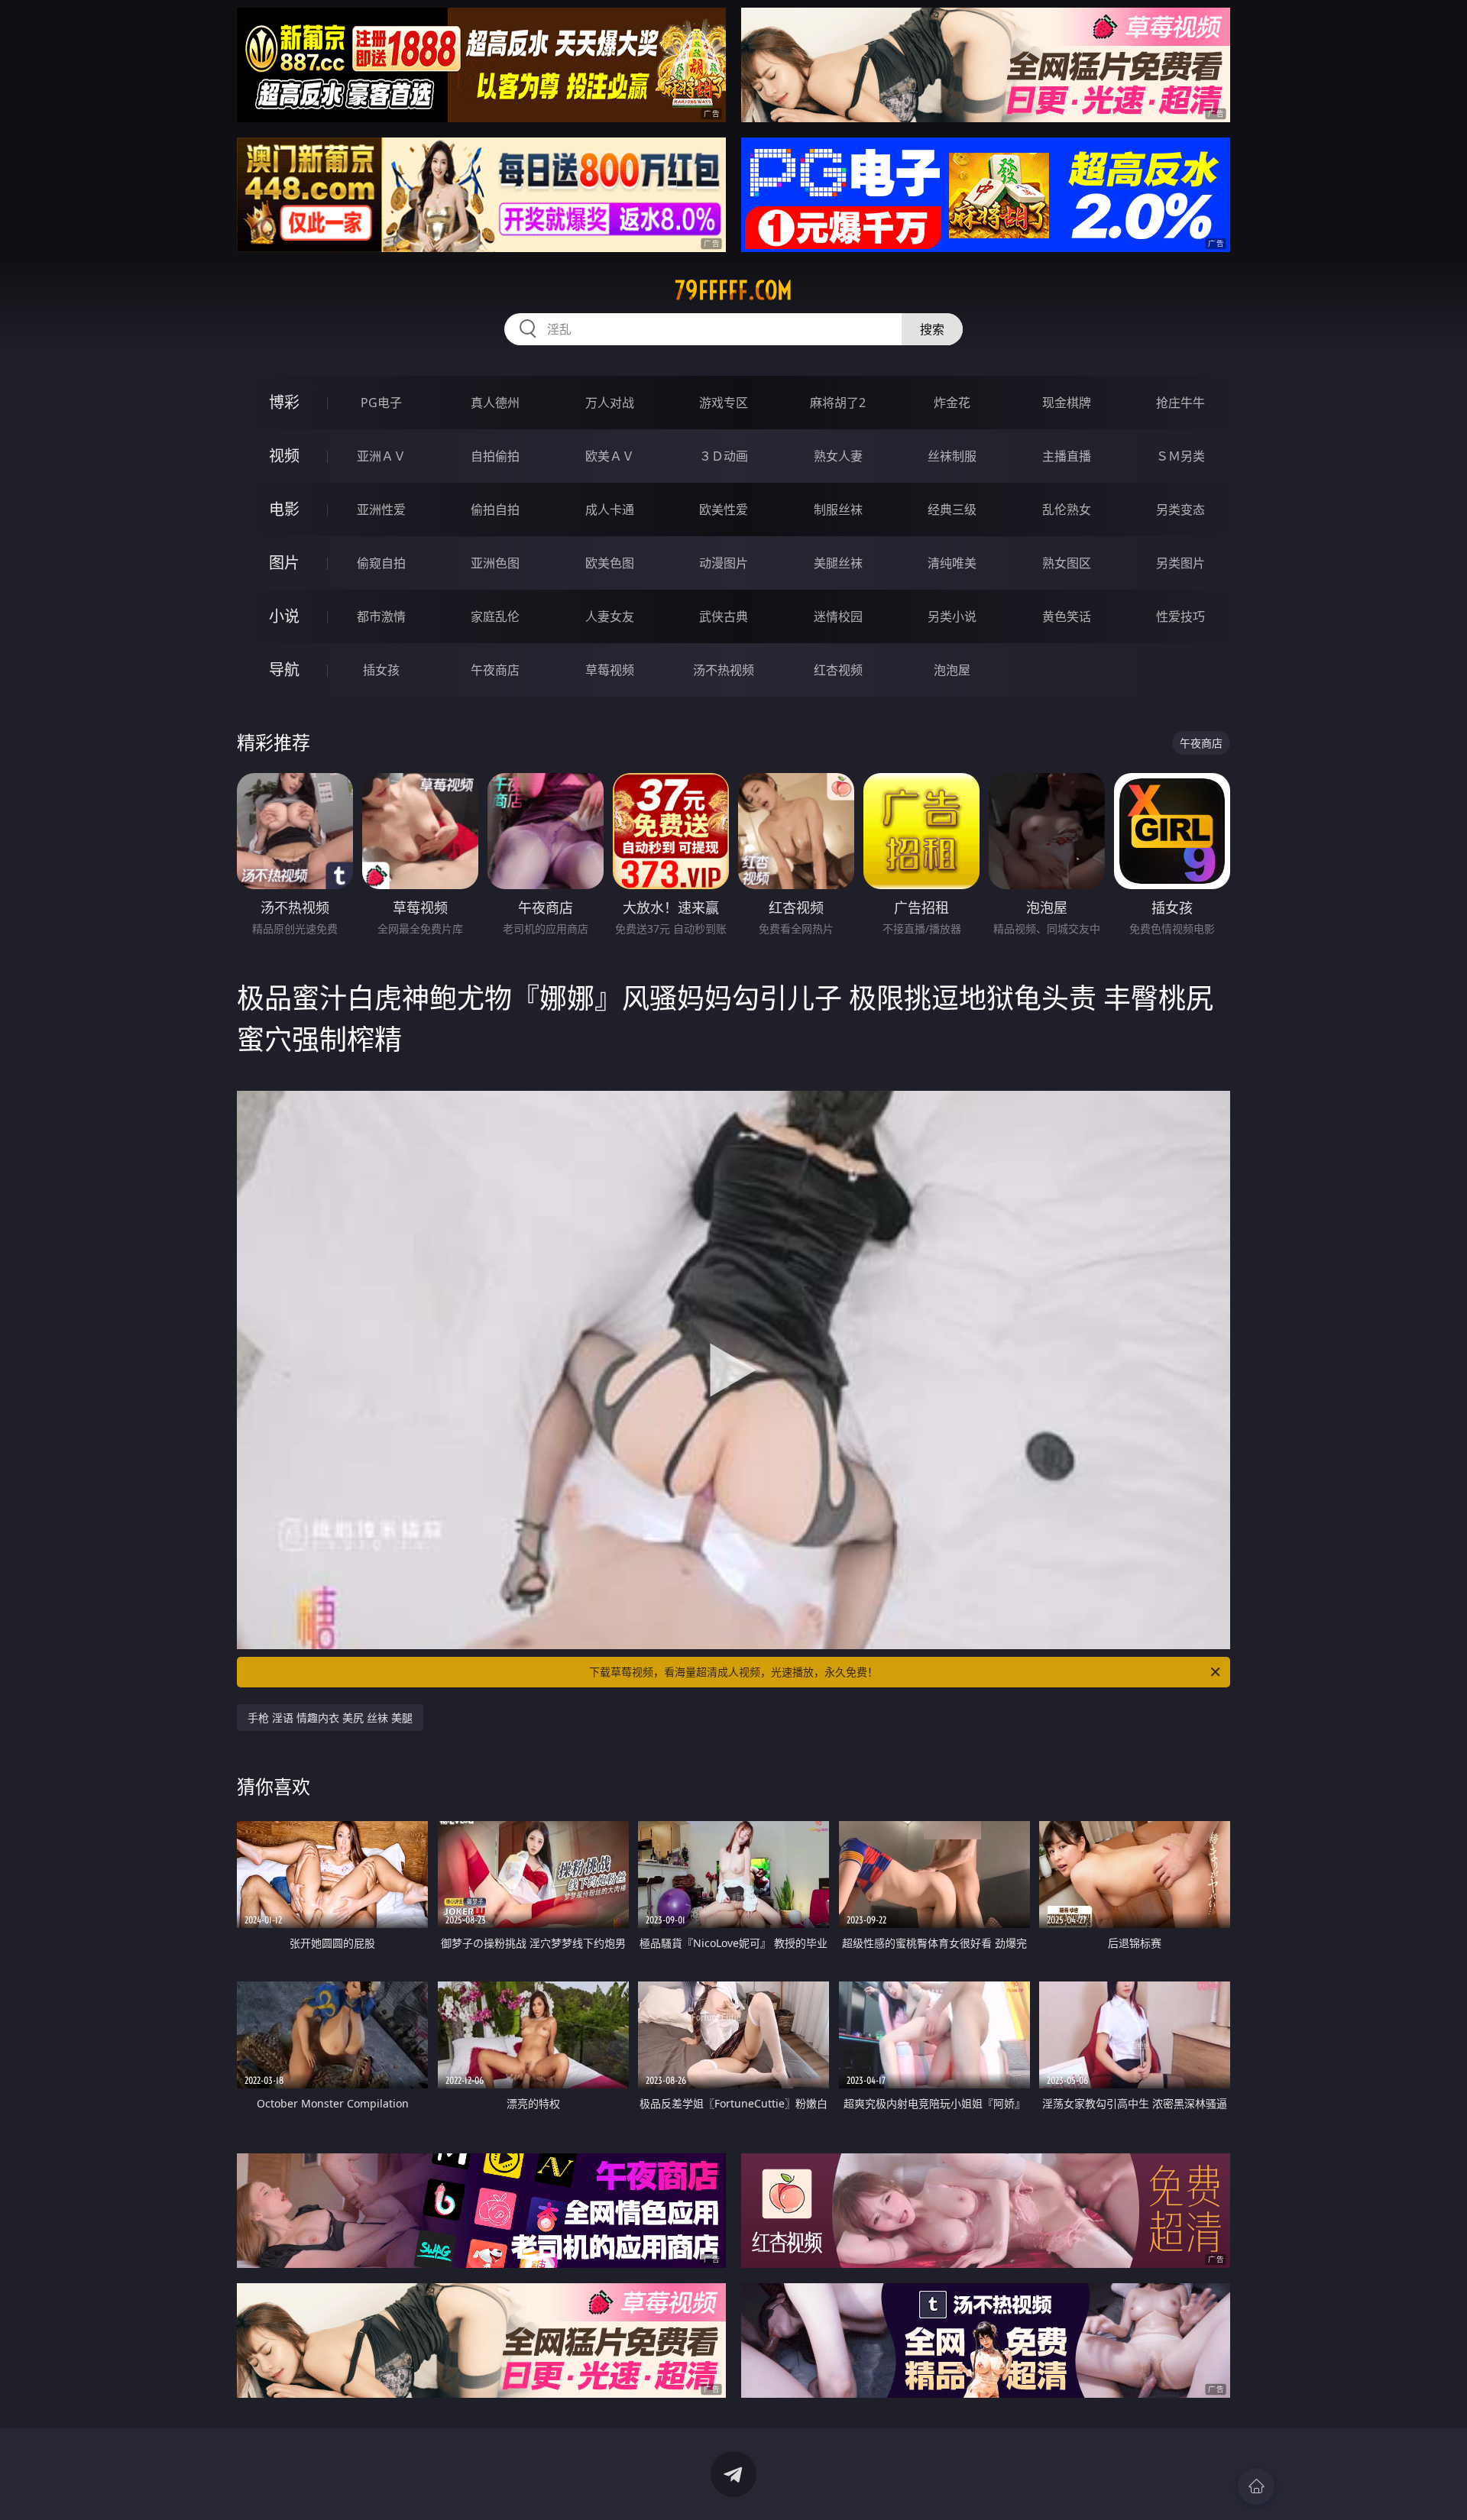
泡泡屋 (952, 670)
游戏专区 (724, 403)
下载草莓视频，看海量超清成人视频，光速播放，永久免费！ (733, 1672)
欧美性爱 (724, 509)
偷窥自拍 (381, 563)
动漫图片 (724, 563)
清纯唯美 (952, 563)
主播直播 (1067, 456)
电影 (284, 509)
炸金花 (952, 403)
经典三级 (952, 509)
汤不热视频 (724, 670)
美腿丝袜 (838, 563)
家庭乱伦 (495, 616)
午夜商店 (495, 670)
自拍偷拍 (495, 456)
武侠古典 (724, 616)
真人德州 (495, 403)
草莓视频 (610, 670)
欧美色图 (610, 563)
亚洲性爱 (381, 509)
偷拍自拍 (495, 509)
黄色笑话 (1067, 616)
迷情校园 (838, 616)
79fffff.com (733, 290)
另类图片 (1180, 563)
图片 (284, 563)
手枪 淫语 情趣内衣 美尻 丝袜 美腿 (330, 1718)
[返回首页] (1256, 2486)
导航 (284, 670)
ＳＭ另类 (1180, 456)
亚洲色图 (495, 563)
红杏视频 (838, 670)
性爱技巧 (1180, 616)
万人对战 (610, 403)
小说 (284, 616)
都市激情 (381, 616)
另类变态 (1180, 509)
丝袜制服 (952, 456)
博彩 (284, 402)
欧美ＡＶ (610, 456)
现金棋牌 (1067, 403)
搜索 (932, 329)
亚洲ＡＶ (381, 456)
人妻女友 (610, 616)
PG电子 (381, 403)
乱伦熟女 (1067, 509)
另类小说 (952, 616)
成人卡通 (610, 509)
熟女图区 (1067, 563)
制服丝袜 (838, 509)
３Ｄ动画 (724, 456)
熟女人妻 (838, 456)
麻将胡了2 (838, 403)
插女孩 (381, 670)
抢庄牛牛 (1180, 403)
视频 (284, 456)
